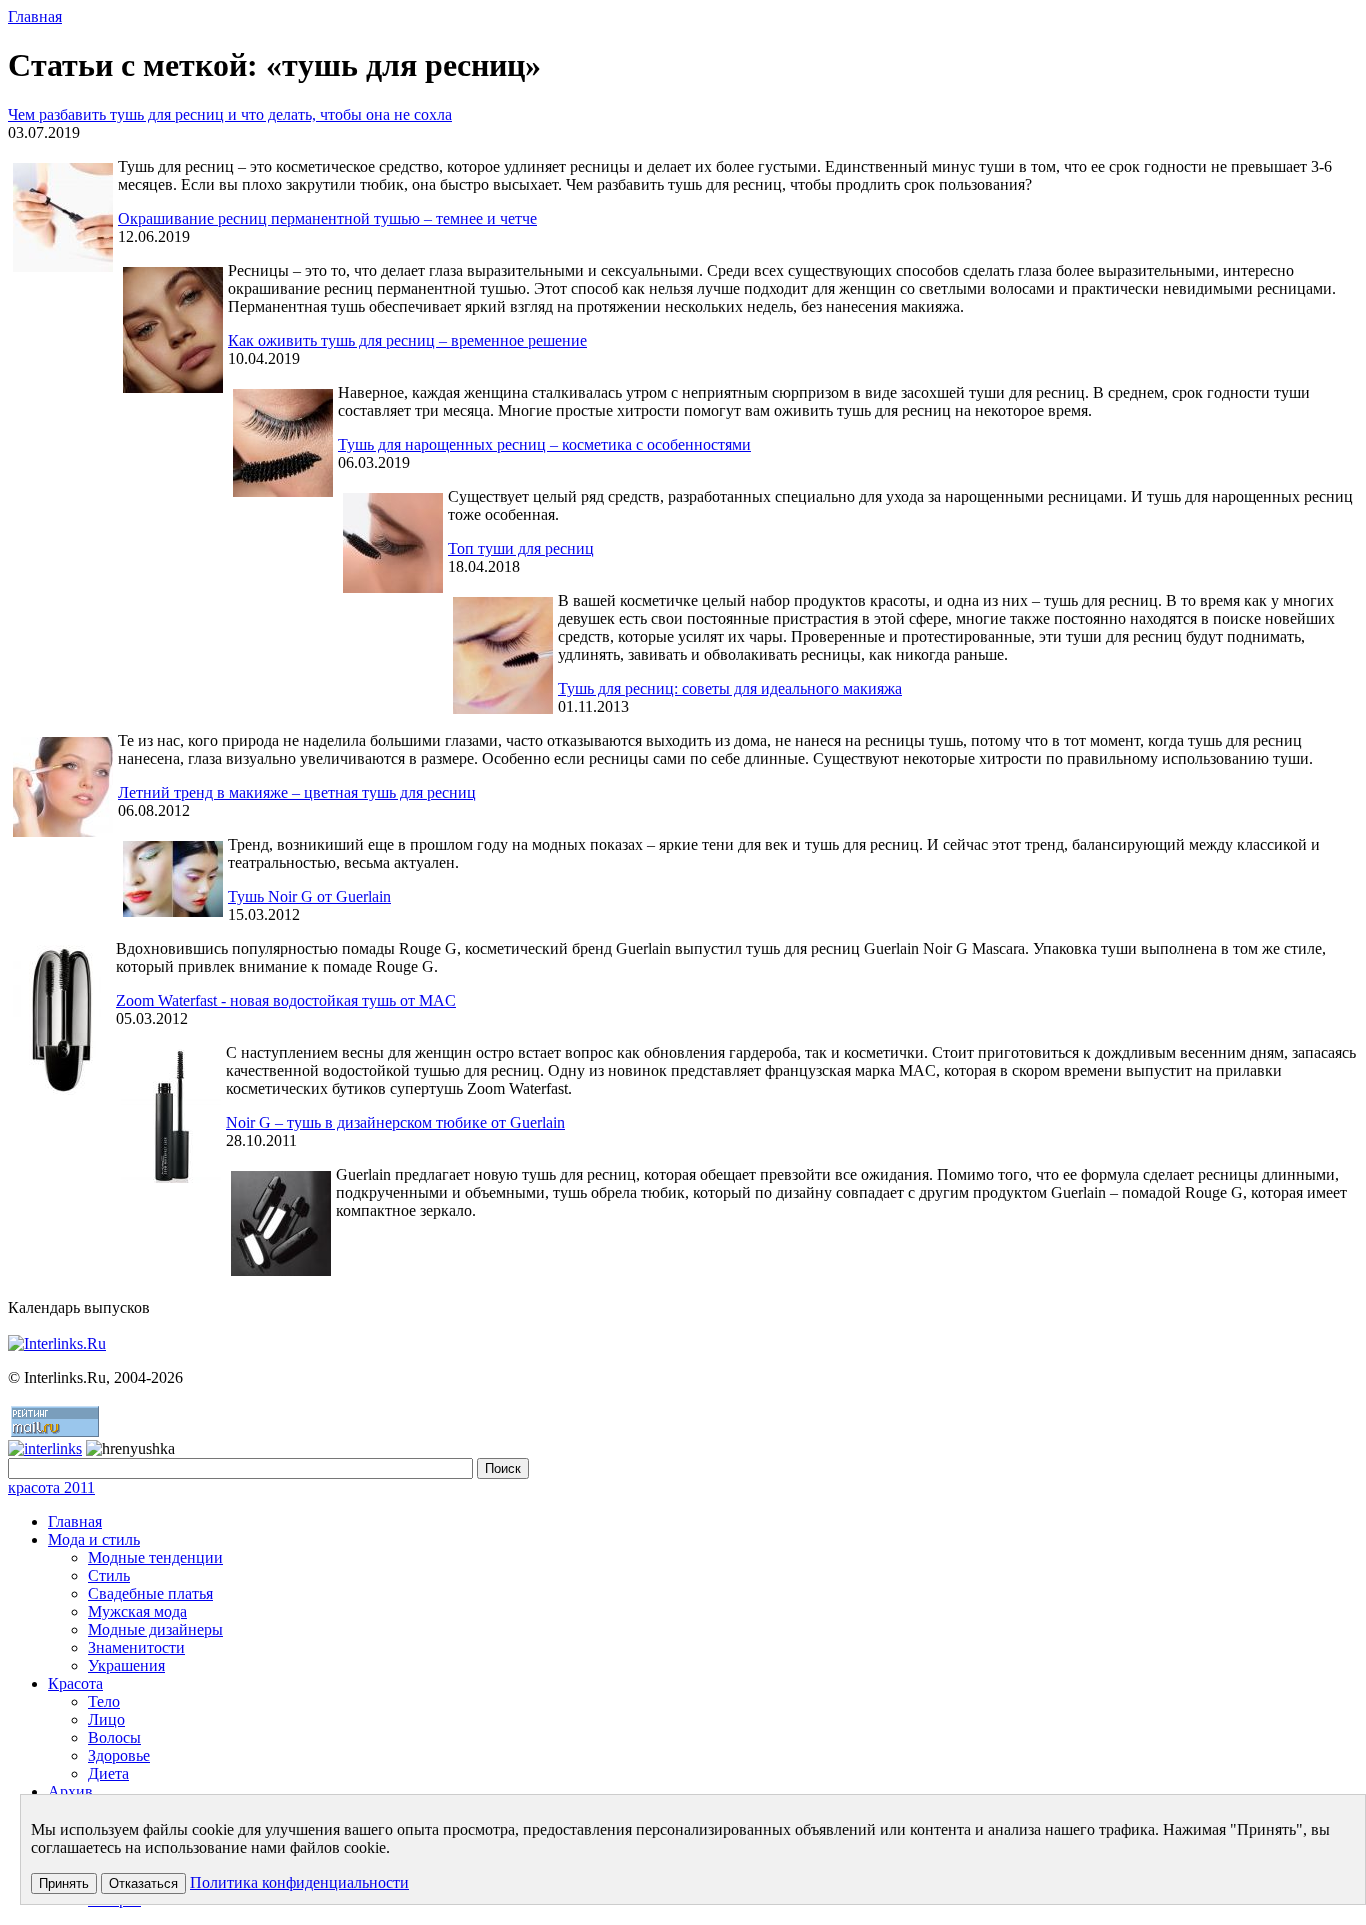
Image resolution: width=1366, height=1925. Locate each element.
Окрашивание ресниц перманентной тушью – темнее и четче (327, 218)
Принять (64, 1883)
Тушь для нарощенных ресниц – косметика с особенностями (544, 444)
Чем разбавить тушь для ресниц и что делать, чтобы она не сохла (230, 114)
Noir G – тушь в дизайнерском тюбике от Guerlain (395, 1122)
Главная (35, 16)
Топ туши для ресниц (521, 548)
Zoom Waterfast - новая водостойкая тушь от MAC (286, 1000)
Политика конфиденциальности (299, 1882)
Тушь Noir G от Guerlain (309, 896)
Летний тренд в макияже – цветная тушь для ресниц (297, 792)
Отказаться (143, 1883)
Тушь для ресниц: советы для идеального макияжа (730, 688)
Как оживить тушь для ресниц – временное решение (407, 340)
